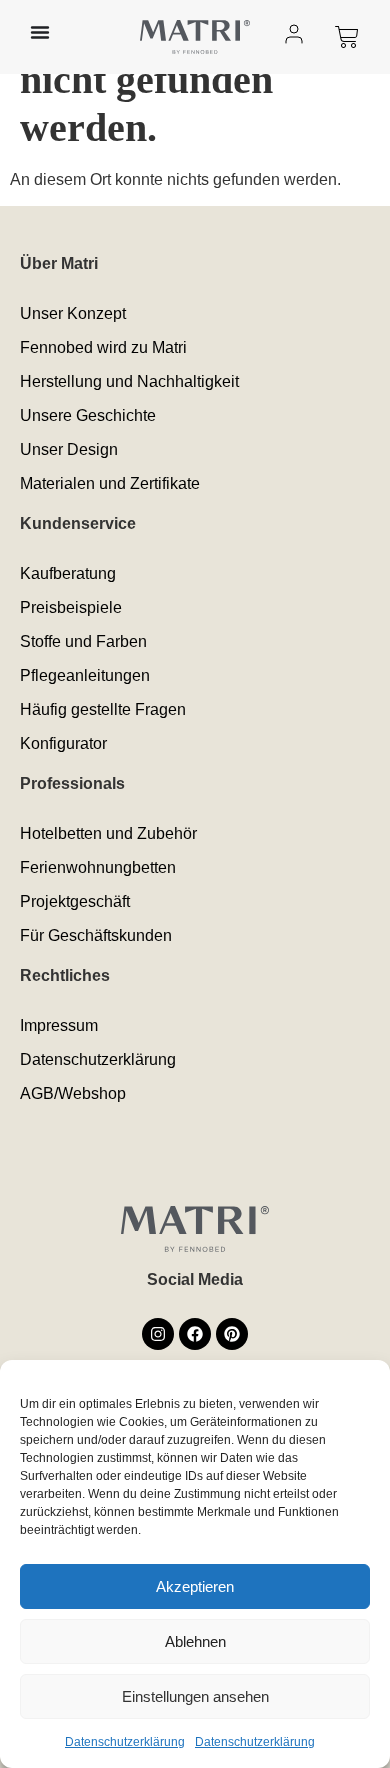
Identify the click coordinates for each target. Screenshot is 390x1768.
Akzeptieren (195, 1586)
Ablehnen (195, 1641)
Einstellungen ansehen (195, 1696)
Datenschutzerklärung (125, 1742)
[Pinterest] (232, 1334)
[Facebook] (195, 1334)
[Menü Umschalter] (40, 32)
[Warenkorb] (347, 37)
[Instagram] (158, 1334)
